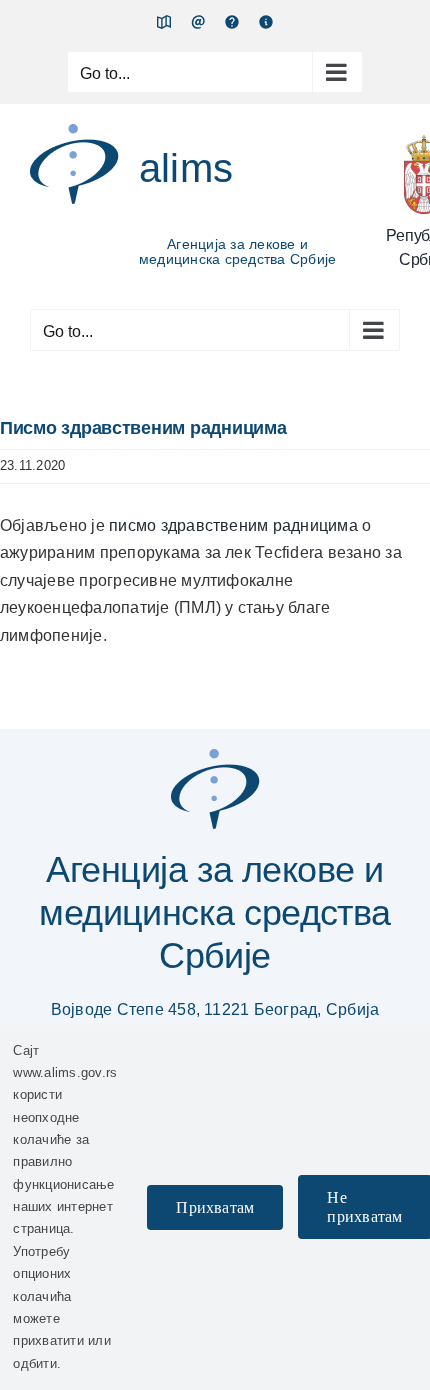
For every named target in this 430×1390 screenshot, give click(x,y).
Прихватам (215, 1207)
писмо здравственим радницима (235, 525)
